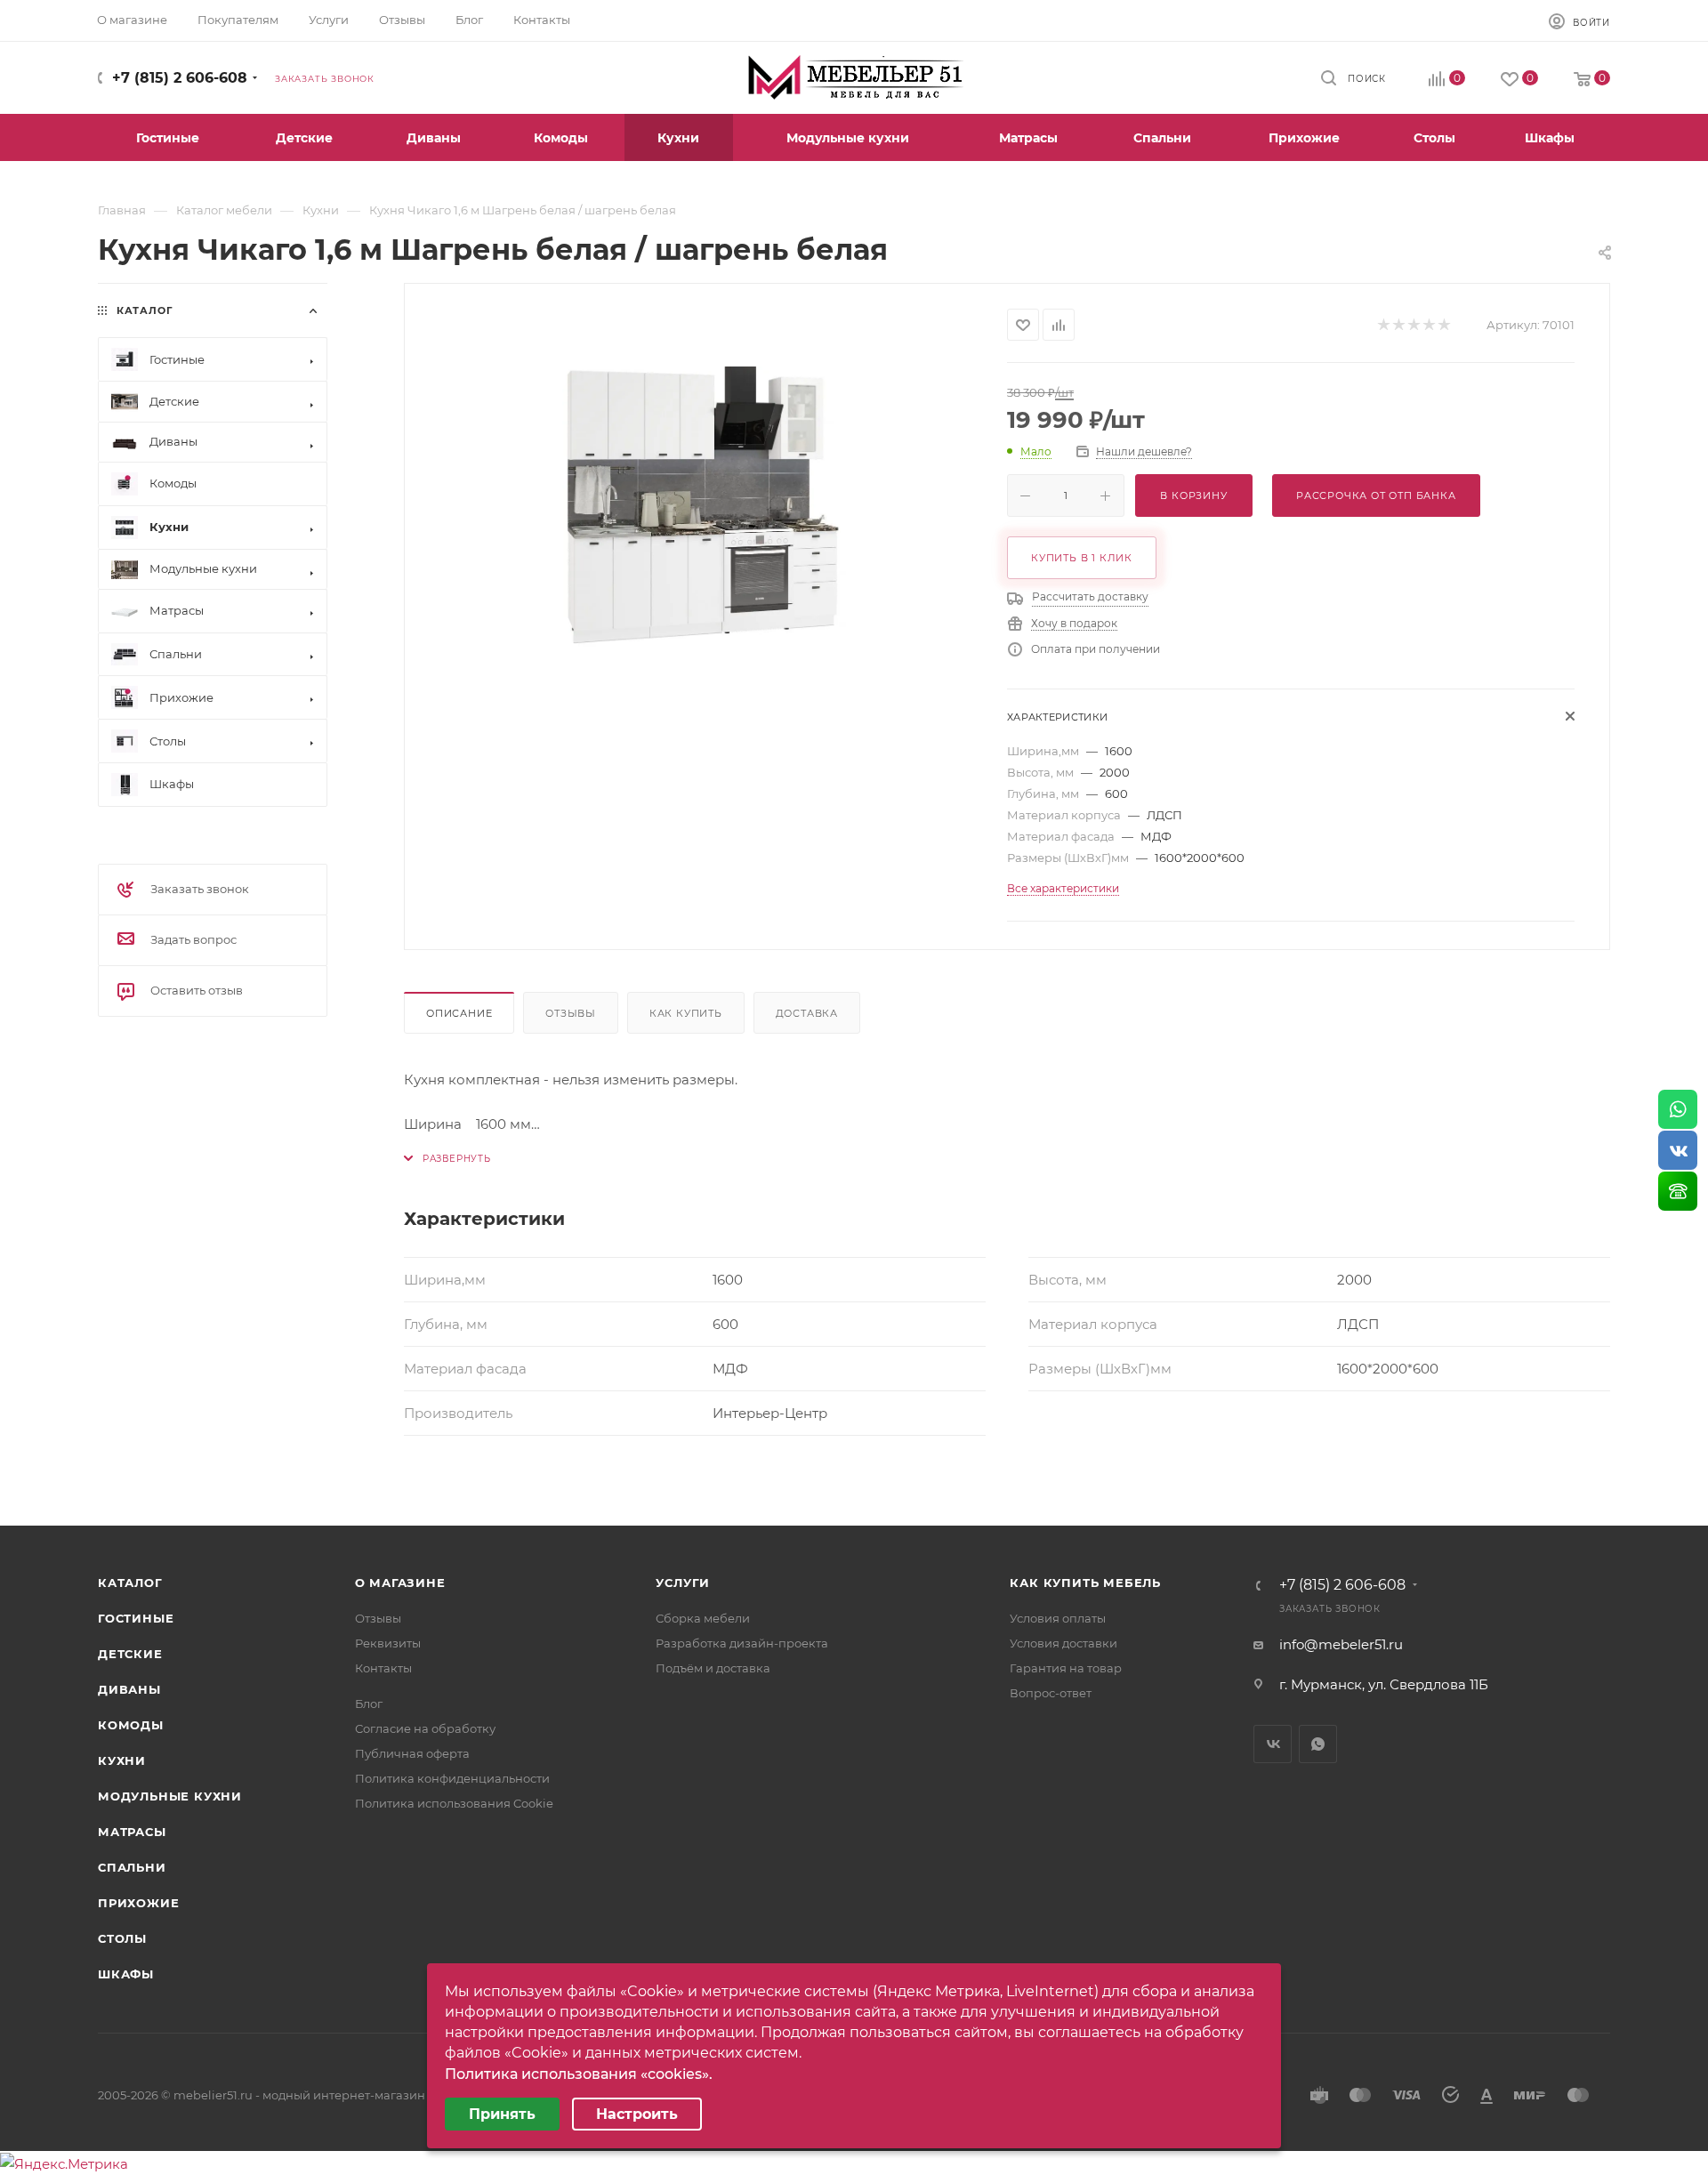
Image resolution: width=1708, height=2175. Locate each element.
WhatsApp (1318, 1744)
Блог (369, 1704)
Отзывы (571, 1013)
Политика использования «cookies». (579, 2074)
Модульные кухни (170, 1796)
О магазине (400, 1583)
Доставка (807, 1013)
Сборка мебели (703, 1618)
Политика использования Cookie (454, 1803)
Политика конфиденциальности (452, 1778)
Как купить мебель (1085, 1583)
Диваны (129, 1689)
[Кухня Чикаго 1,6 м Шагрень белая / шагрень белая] (706, 508)
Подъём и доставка (713, 1668)
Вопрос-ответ (1051, 1693)
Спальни (132, 1867)
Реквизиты (388, 1643)
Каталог (130, 1583)
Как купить (686, 1013)
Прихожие (138, 1903)
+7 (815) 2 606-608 (180, 78)
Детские (130, 1654)
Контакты (383, 1668)
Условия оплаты (1058, 1618)
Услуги (683, 1583)
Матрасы (132, 1832)
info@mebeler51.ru (1341, 1644)
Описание (459, 1013)
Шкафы (126, 1974)
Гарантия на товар (1066, 1668)
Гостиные (136, 1618)
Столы (122, 1938)
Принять (502, 2114)
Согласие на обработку (425, 1728)
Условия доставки (1063, 1643)
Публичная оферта (412, 1753)
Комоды (131, 1725)
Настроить (637, 2114)
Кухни (122, 1760)
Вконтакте (1273, 1744)
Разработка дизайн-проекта (742, 1643)
